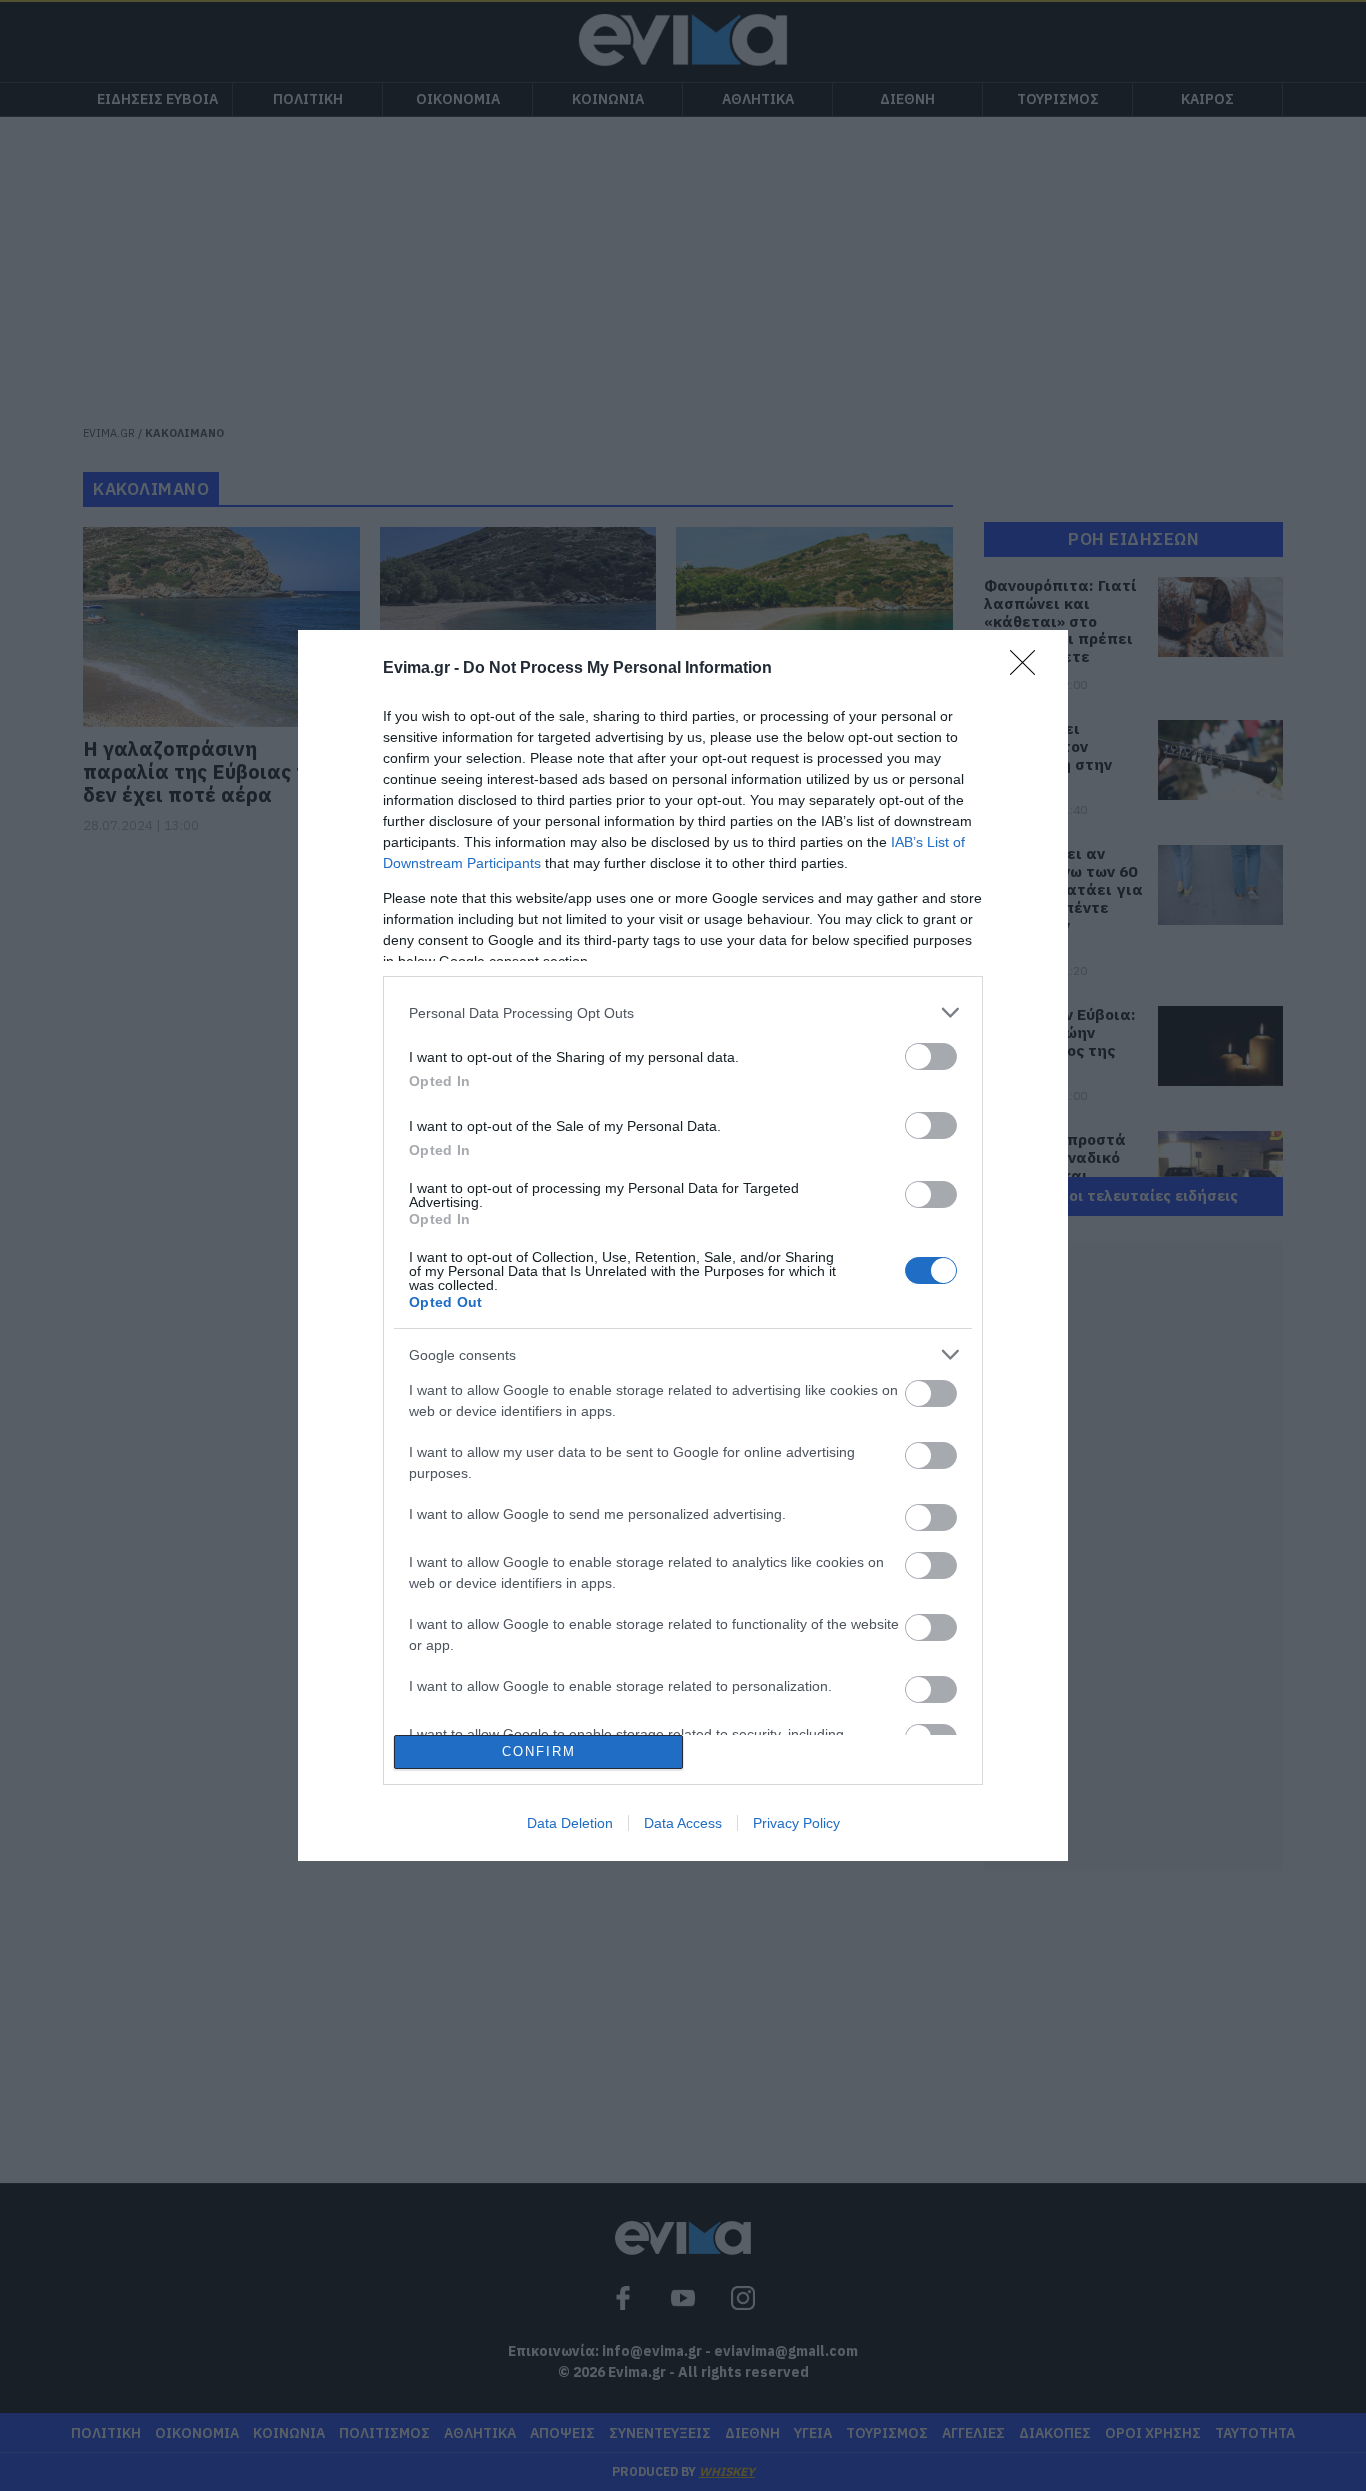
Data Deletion (570, 1823)
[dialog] (683, 1245)
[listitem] (683, 1012)
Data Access (683, 1823)
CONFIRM (539, 1751)
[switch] (931, 1056)
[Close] (1029, 669)
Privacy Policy (796, 1823)
